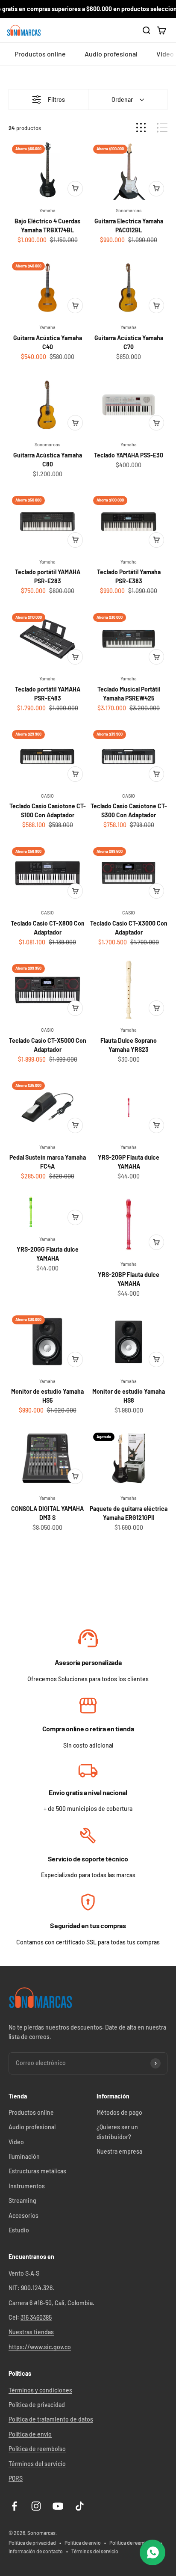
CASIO (47, 796)
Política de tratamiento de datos (51, 2419)
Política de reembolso (37, 2449)
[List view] (162, 128)
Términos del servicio (37, 2464)
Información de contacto (36, 2551)
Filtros (56, 99)
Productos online (40, 54)
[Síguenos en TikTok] (80, 2506)
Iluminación (24, 2156)
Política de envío (30, 2434)
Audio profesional (111, 54)
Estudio (19, 2230)
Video (16, 2142)
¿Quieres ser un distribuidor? (117, 2132)
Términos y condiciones (40, 2390)
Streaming (22, 2201)
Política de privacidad (37, 2405)
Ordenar (122, 99)
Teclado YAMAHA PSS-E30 (129, 455)
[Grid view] (141, 128)
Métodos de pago (119, 2112)
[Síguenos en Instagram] (36, 2506)
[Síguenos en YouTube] (58, 2506)
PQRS (16, 2478)
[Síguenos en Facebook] (14, 2506)
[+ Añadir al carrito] (75, 189)
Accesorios (23, 2215)
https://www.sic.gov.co (40, 2347)
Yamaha (47, 210)
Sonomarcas (129, 210)
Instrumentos (27, 2186)
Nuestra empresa (119, 2151)
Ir (88, 1639)
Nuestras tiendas (31, 2332)
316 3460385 (36, 2317)
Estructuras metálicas (37, 2171)
